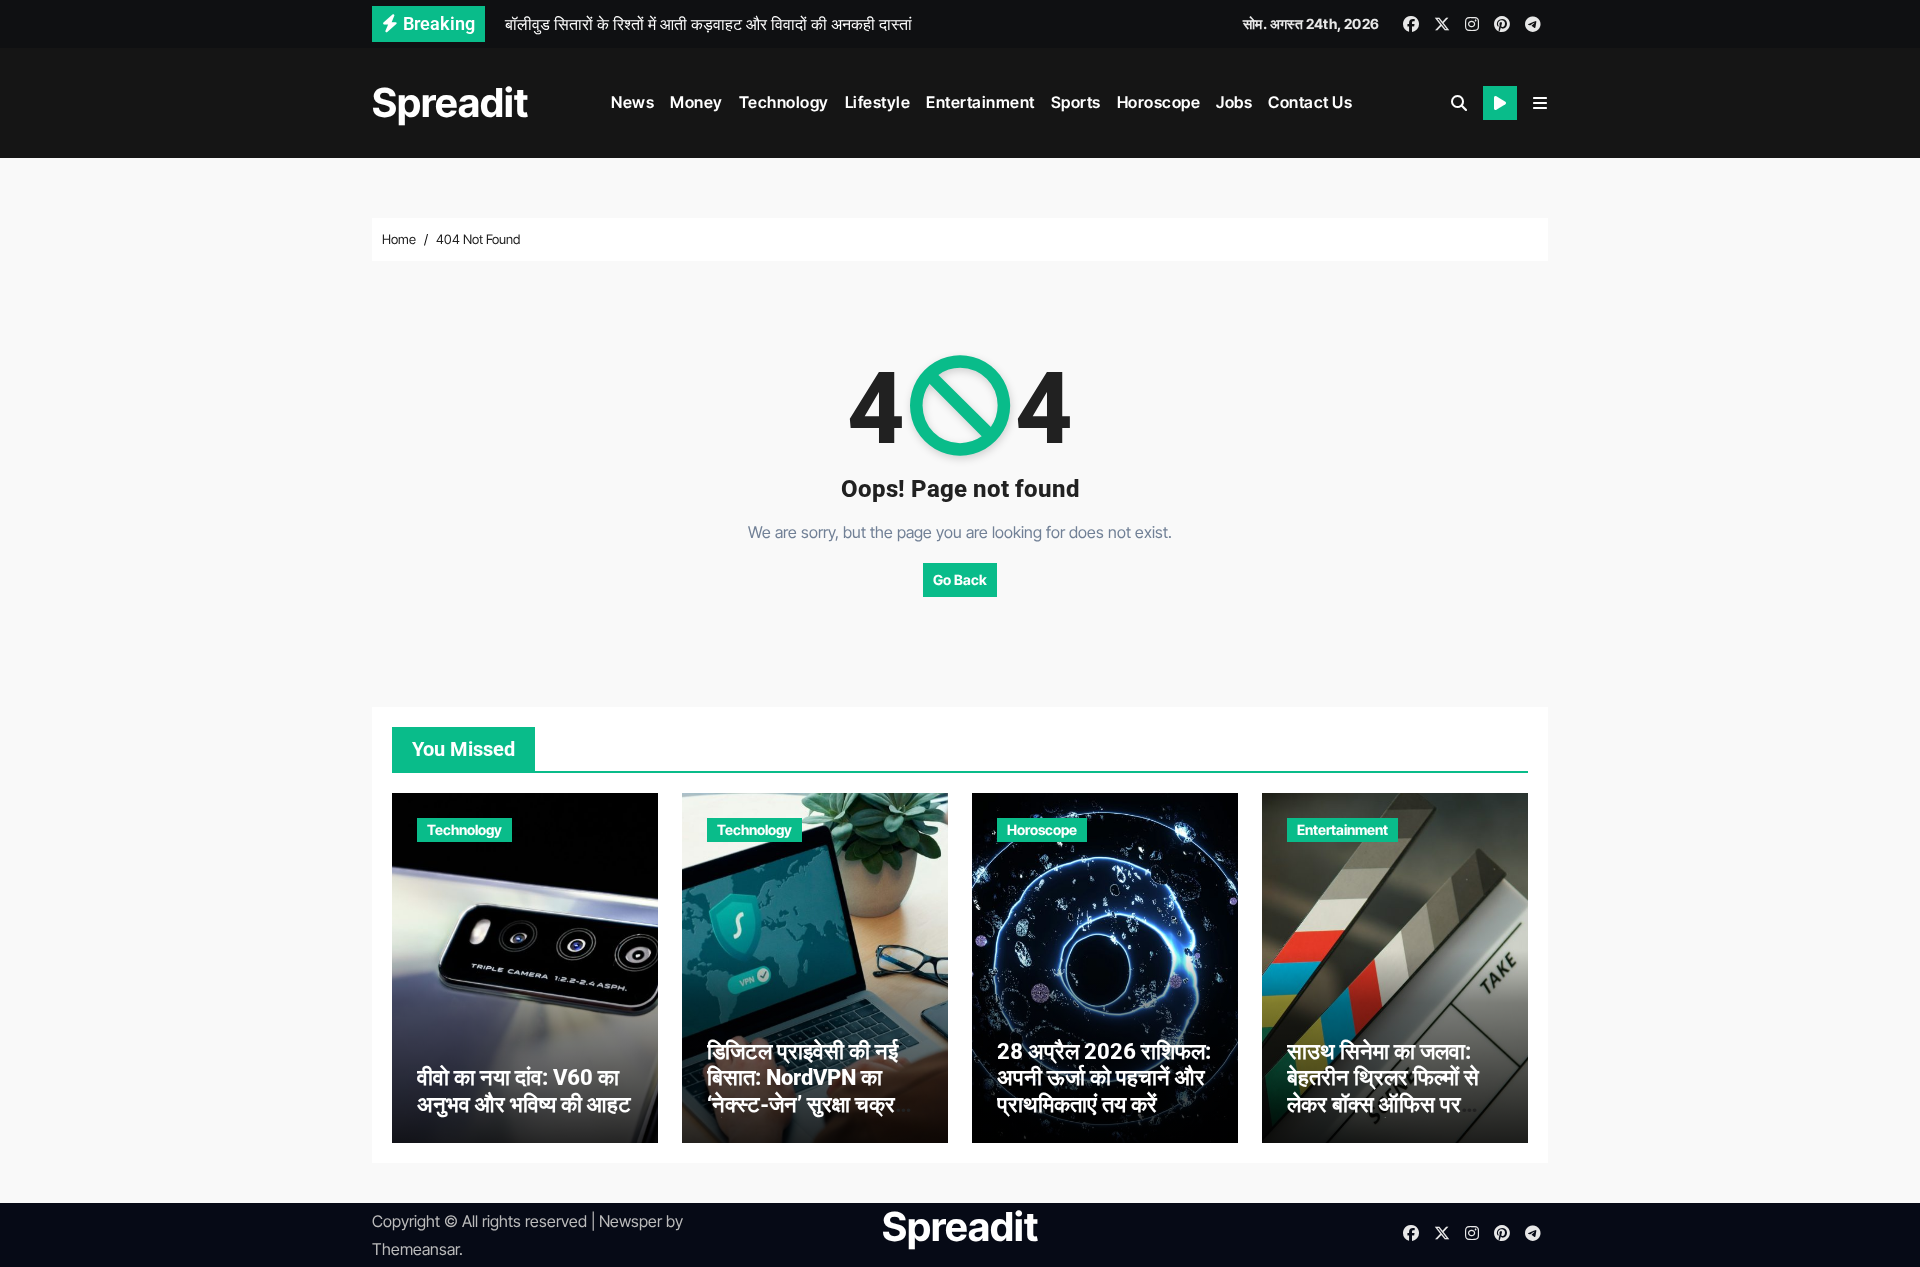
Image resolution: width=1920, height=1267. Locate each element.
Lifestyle (878, 102)
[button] (1540, 103)
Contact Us (1310, 102)
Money (696, 102)
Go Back (960, 579)
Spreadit (450, 102)
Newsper (630, 1221)
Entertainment (980, 102)
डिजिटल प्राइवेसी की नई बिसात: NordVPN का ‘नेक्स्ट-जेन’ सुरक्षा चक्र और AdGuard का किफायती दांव (802, 1104)
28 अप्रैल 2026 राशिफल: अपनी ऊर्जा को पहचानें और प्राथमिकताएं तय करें (1104, 1078)
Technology (784, 102)
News (632, 102)
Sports (1076, 102)
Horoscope (1159, 102)
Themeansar (415, 1249)
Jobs (1234, 102)
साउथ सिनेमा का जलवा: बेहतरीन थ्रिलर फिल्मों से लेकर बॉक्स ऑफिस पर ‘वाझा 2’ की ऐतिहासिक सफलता (1383, 1104)
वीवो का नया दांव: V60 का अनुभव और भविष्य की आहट (524, 1090)
